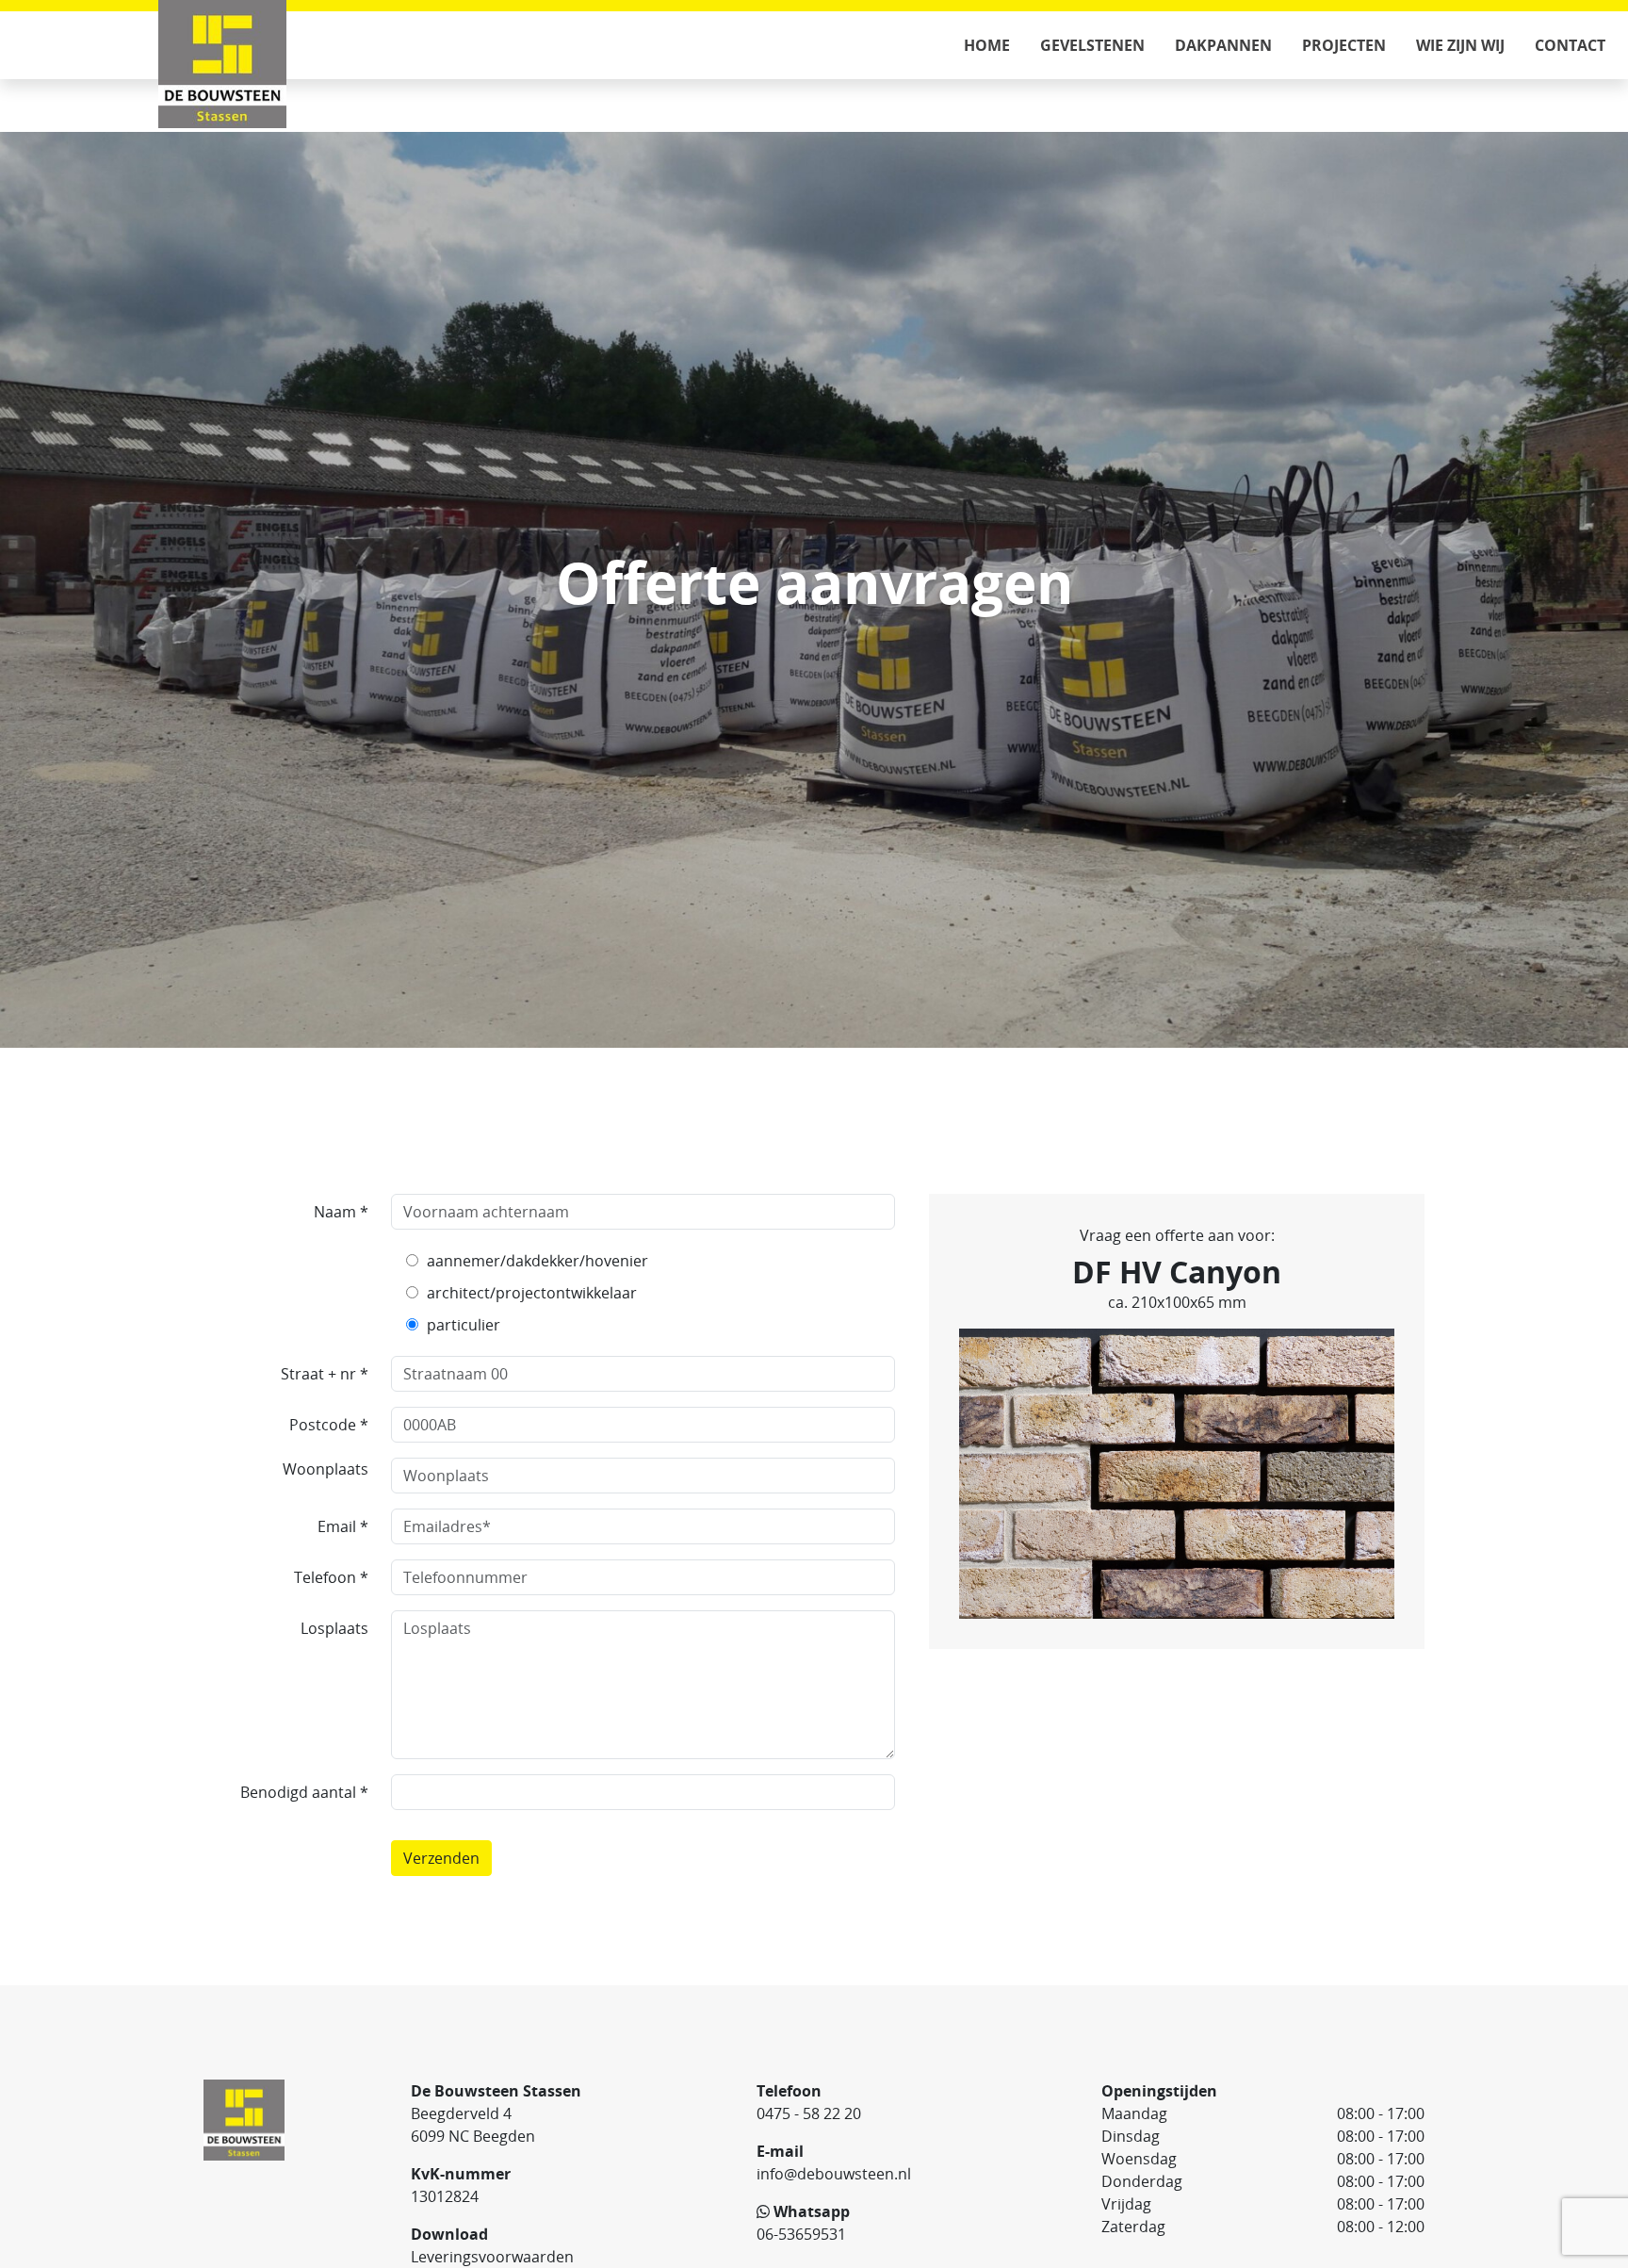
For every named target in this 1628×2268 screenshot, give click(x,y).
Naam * (341, 1212)
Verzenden (441, 1858)
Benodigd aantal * (304, 1792)
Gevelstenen (1092, 45)
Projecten (1344, 45)
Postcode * (329, 1425)
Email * (343, 1526)
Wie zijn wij (1460, 45)
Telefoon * (331, 1577)
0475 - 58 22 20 (809, 2113)
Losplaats (334, 1628)
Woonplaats (326, 1469)
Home (987, 45)
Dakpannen (1223, 45)
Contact (1570, 45)
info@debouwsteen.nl (834, 2174)
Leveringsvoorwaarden (492, 2257)
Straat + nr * (325, 1374)
